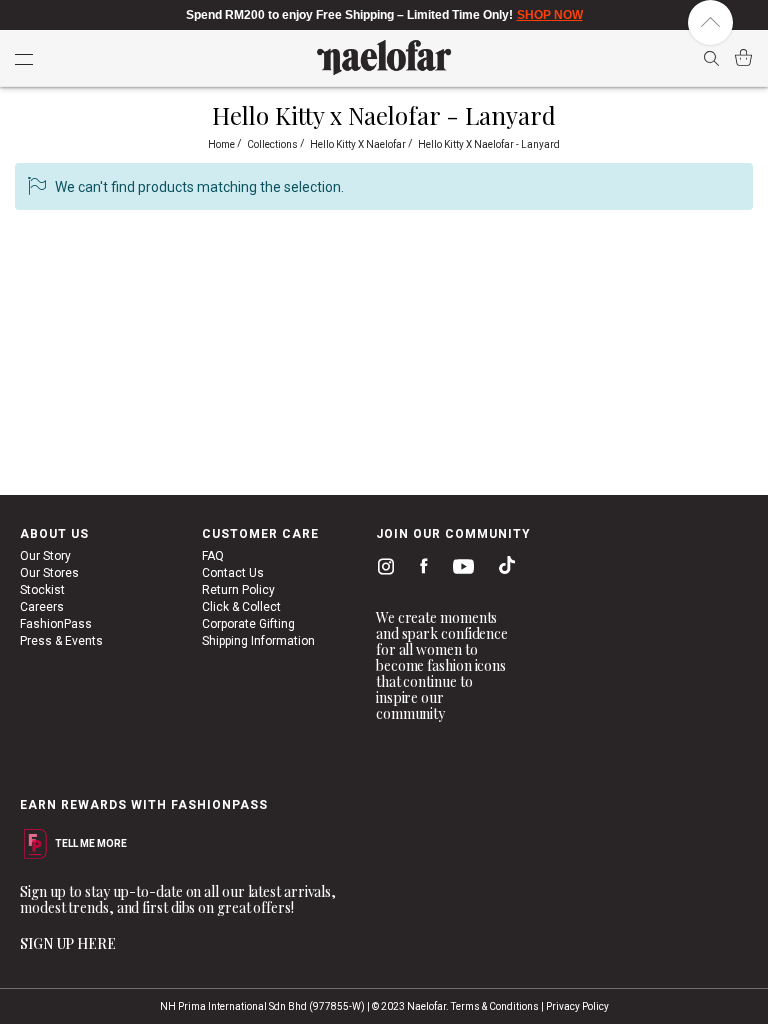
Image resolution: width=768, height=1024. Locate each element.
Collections (273, 144)
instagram (382, 569)
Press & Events (61, 641)
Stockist (42, 590)
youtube (460, 570)
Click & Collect (241, 607)
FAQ (213, 556)
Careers (42, 607)
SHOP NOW (550, 15)
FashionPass (56, 624)
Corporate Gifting (248, 624)
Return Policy (238, 590)
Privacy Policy (577, 1006)
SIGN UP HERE (68, 943)
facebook (419, 569)
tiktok (502, 569)
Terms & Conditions (495, 1006)
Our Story (45, 556)
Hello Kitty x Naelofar (359, 144)
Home (222, 144)
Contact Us (233, 573)
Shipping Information (258, 641)
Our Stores (49, 573)
